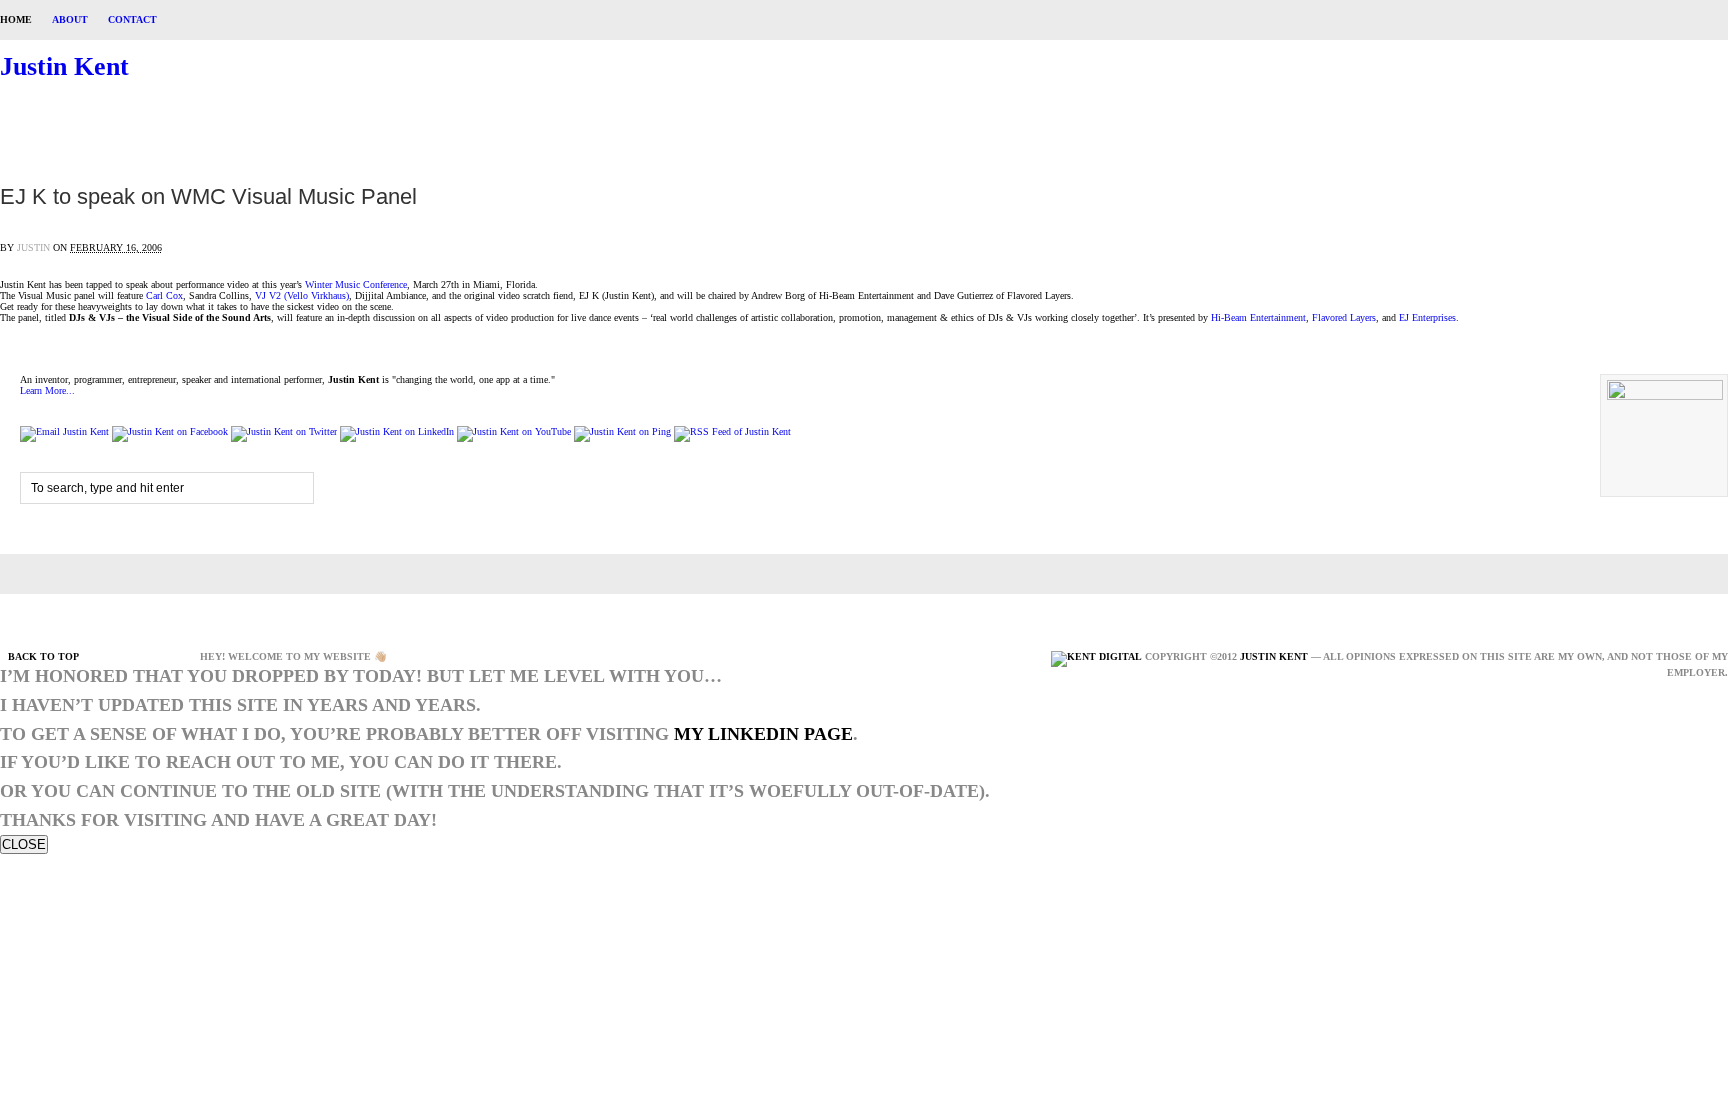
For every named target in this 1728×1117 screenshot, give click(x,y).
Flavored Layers (1344, 317)
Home (16, 19)
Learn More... (47, 390)
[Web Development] (1096, 656)
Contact (132, 19)
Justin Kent (64, 66)
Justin (33, 247)
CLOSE (24, 844)
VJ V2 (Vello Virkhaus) (302, 295)
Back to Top (43, 656)
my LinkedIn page (763, 734)
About (70, 19)
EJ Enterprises (1427, 317)
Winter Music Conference (356, 284)
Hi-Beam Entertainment (1258, 317)
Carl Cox (164, 295)
